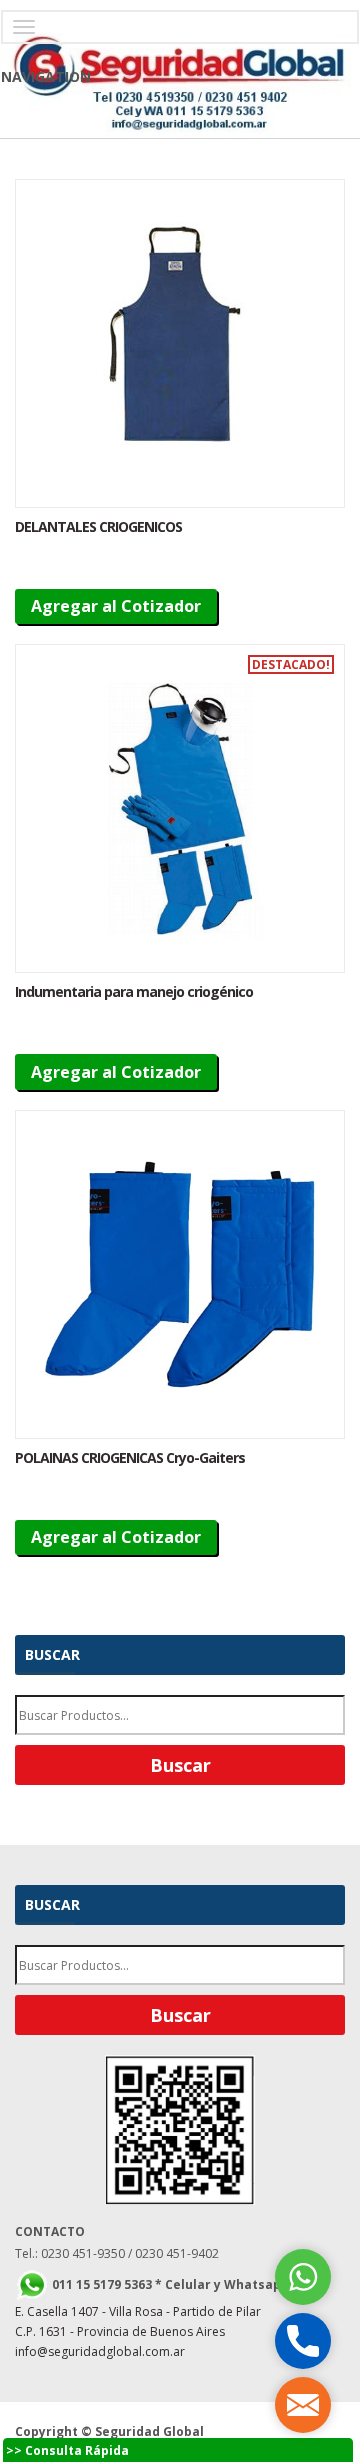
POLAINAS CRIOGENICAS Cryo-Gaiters (130, 1457)
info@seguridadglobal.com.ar (100, 2351)
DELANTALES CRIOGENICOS (98, 526)
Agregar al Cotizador (116, 606)
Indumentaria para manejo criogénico (134, 991)
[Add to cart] (180, 343)
